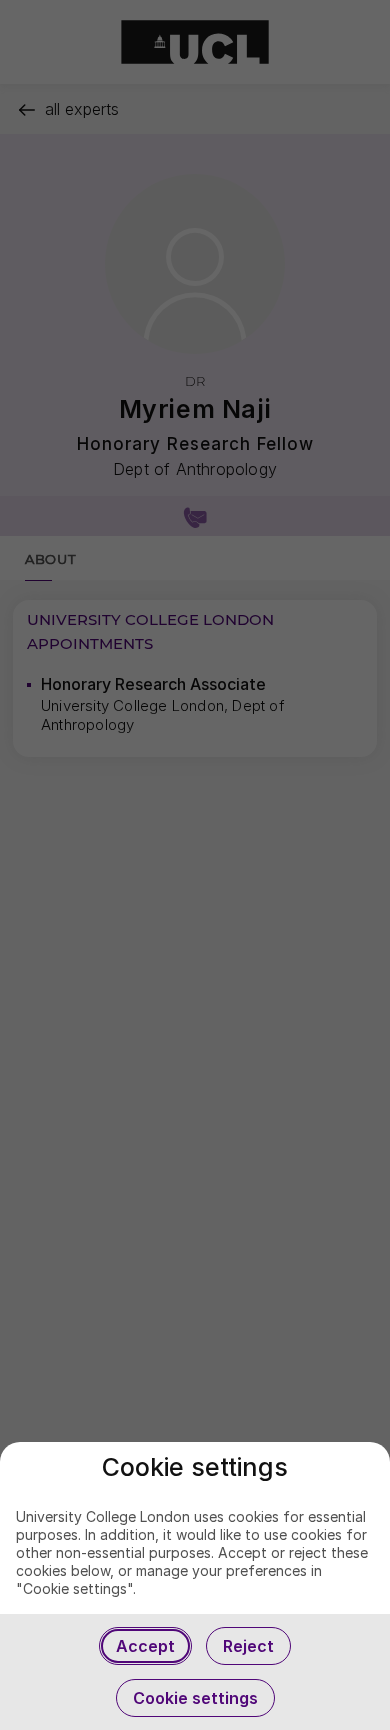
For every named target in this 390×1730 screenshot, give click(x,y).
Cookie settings (195, 1698)
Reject (248, 1646)
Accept (145, 1646)
